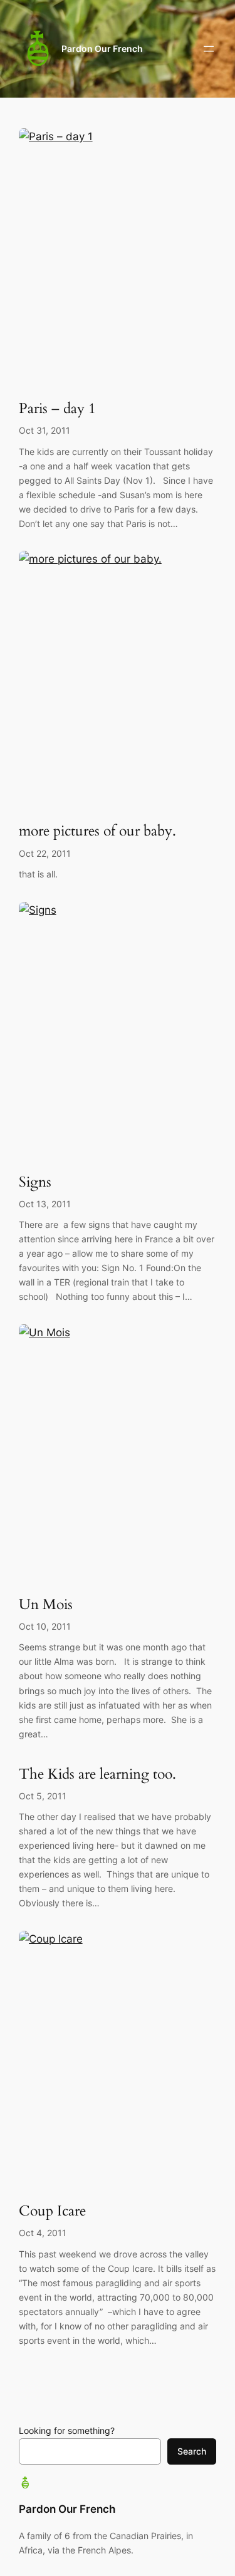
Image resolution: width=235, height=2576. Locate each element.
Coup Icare (52, 2211)
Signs (35, 1183)
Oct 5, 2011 (43, 1796)
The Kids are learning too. (97, 1775)
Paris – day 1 (57, 409)
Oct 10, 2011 (45, 1626)
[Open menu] (209, 49)
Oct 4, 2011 (43, 2233)
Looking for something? (67, 2430)
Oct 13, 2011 (45, 1204)
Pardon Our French (102, 49)
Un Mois (46, 1605)
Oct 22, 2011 (45, 853)
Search (192, 2451)
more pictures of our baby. (97, 831)
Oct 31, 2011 (44, 430)
